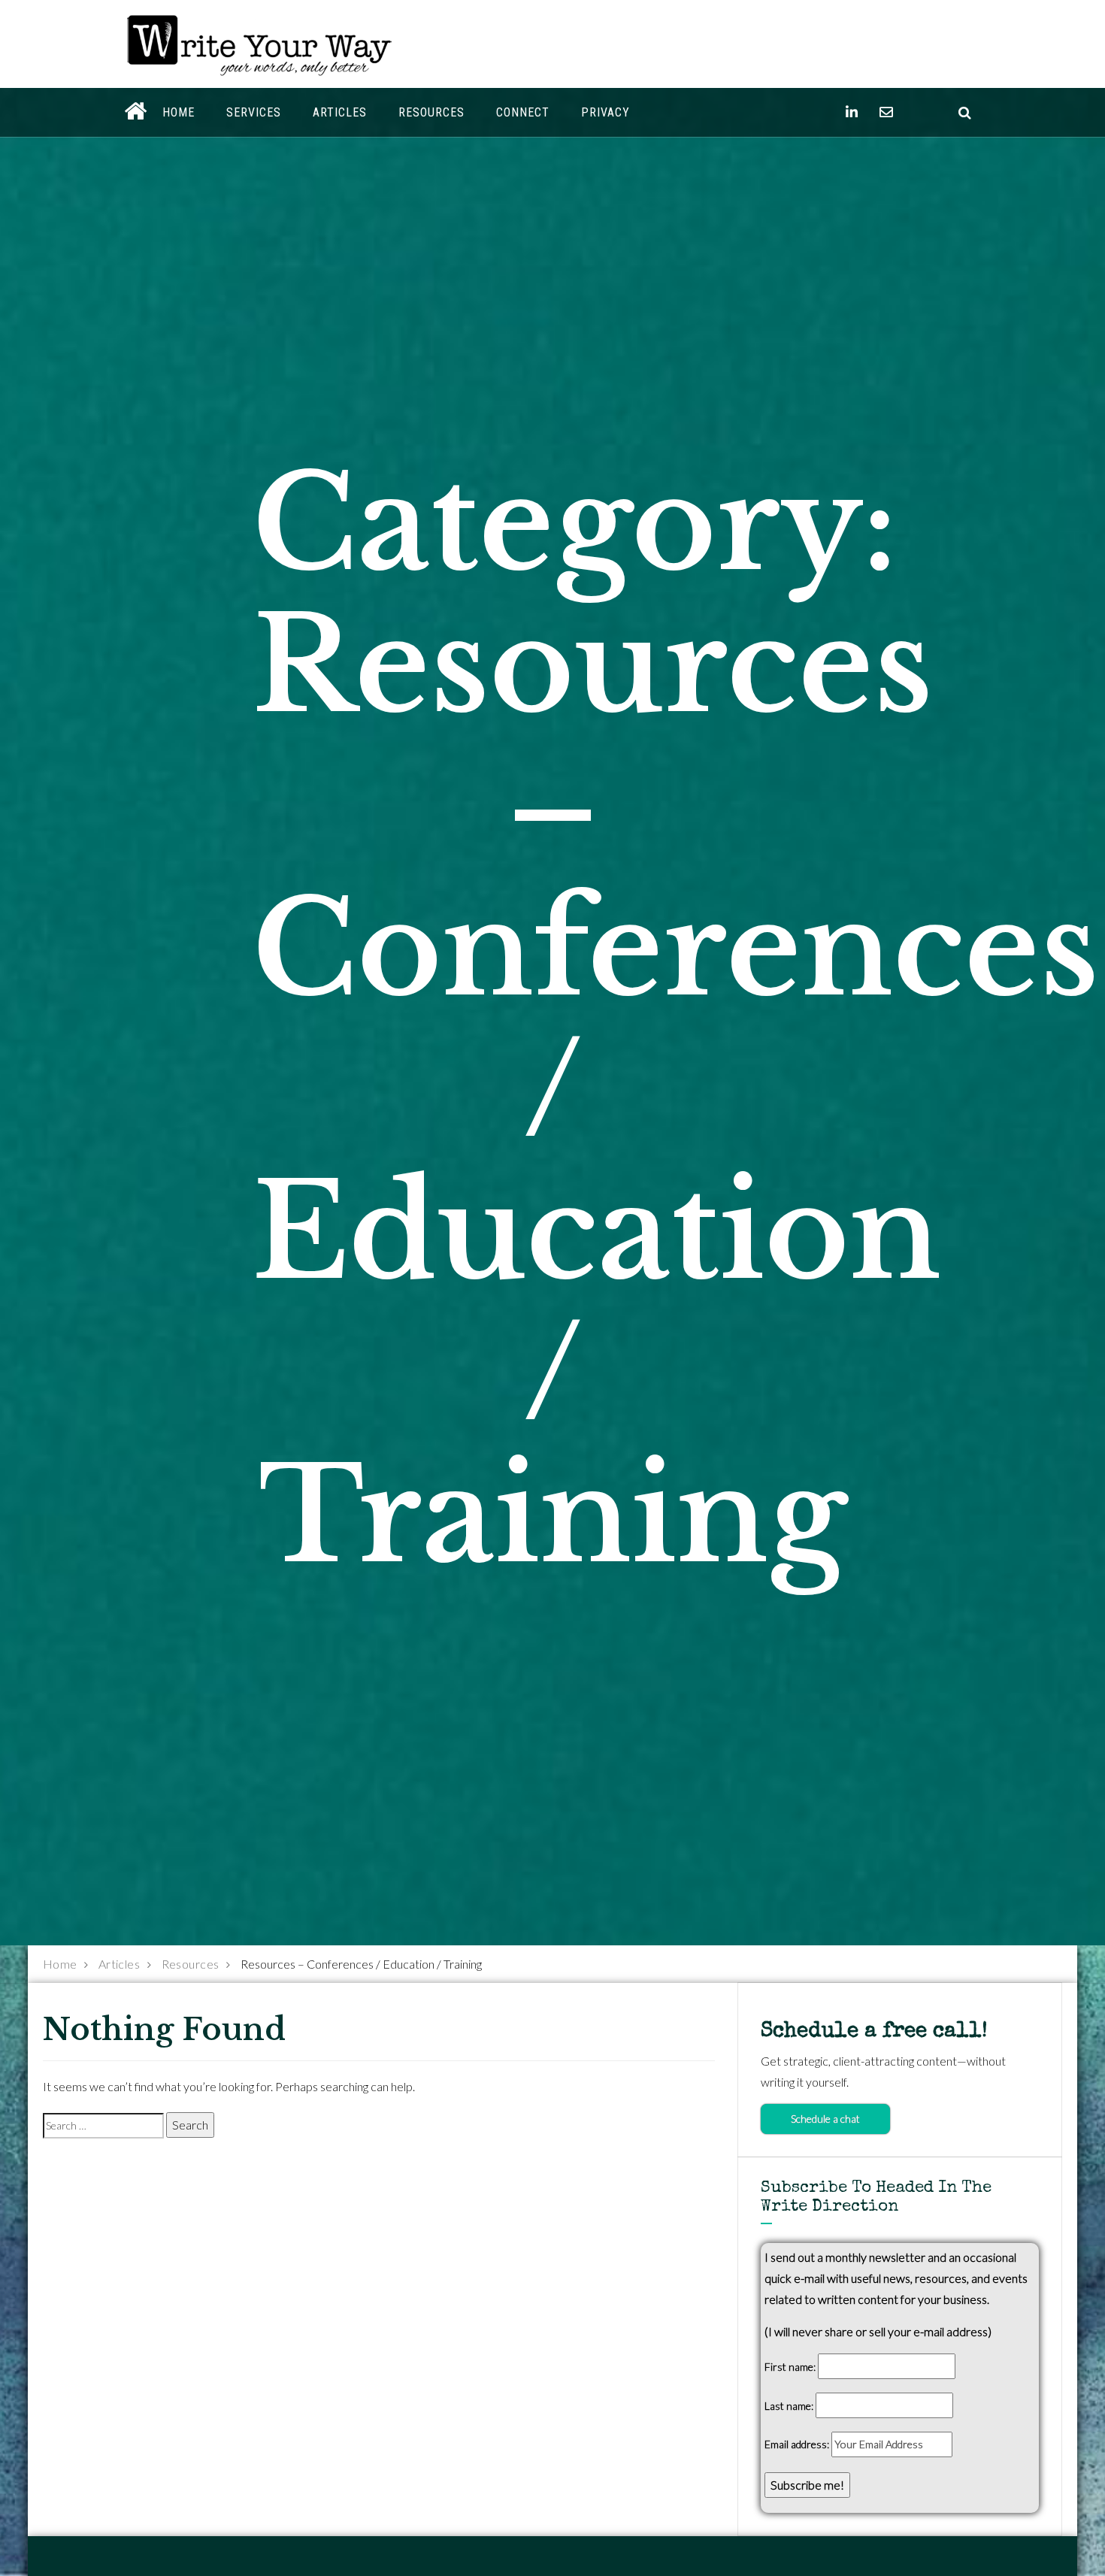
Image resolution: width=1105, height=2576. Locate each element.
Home (179, 112)
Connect (523, 112)
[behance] (965, 112)
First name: (790, 2367)
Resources (431, 112)
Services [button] (254, 112)
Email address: (798, 2444)
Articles (340, 112)
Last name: (789, 2406)
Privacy (605, 112)
